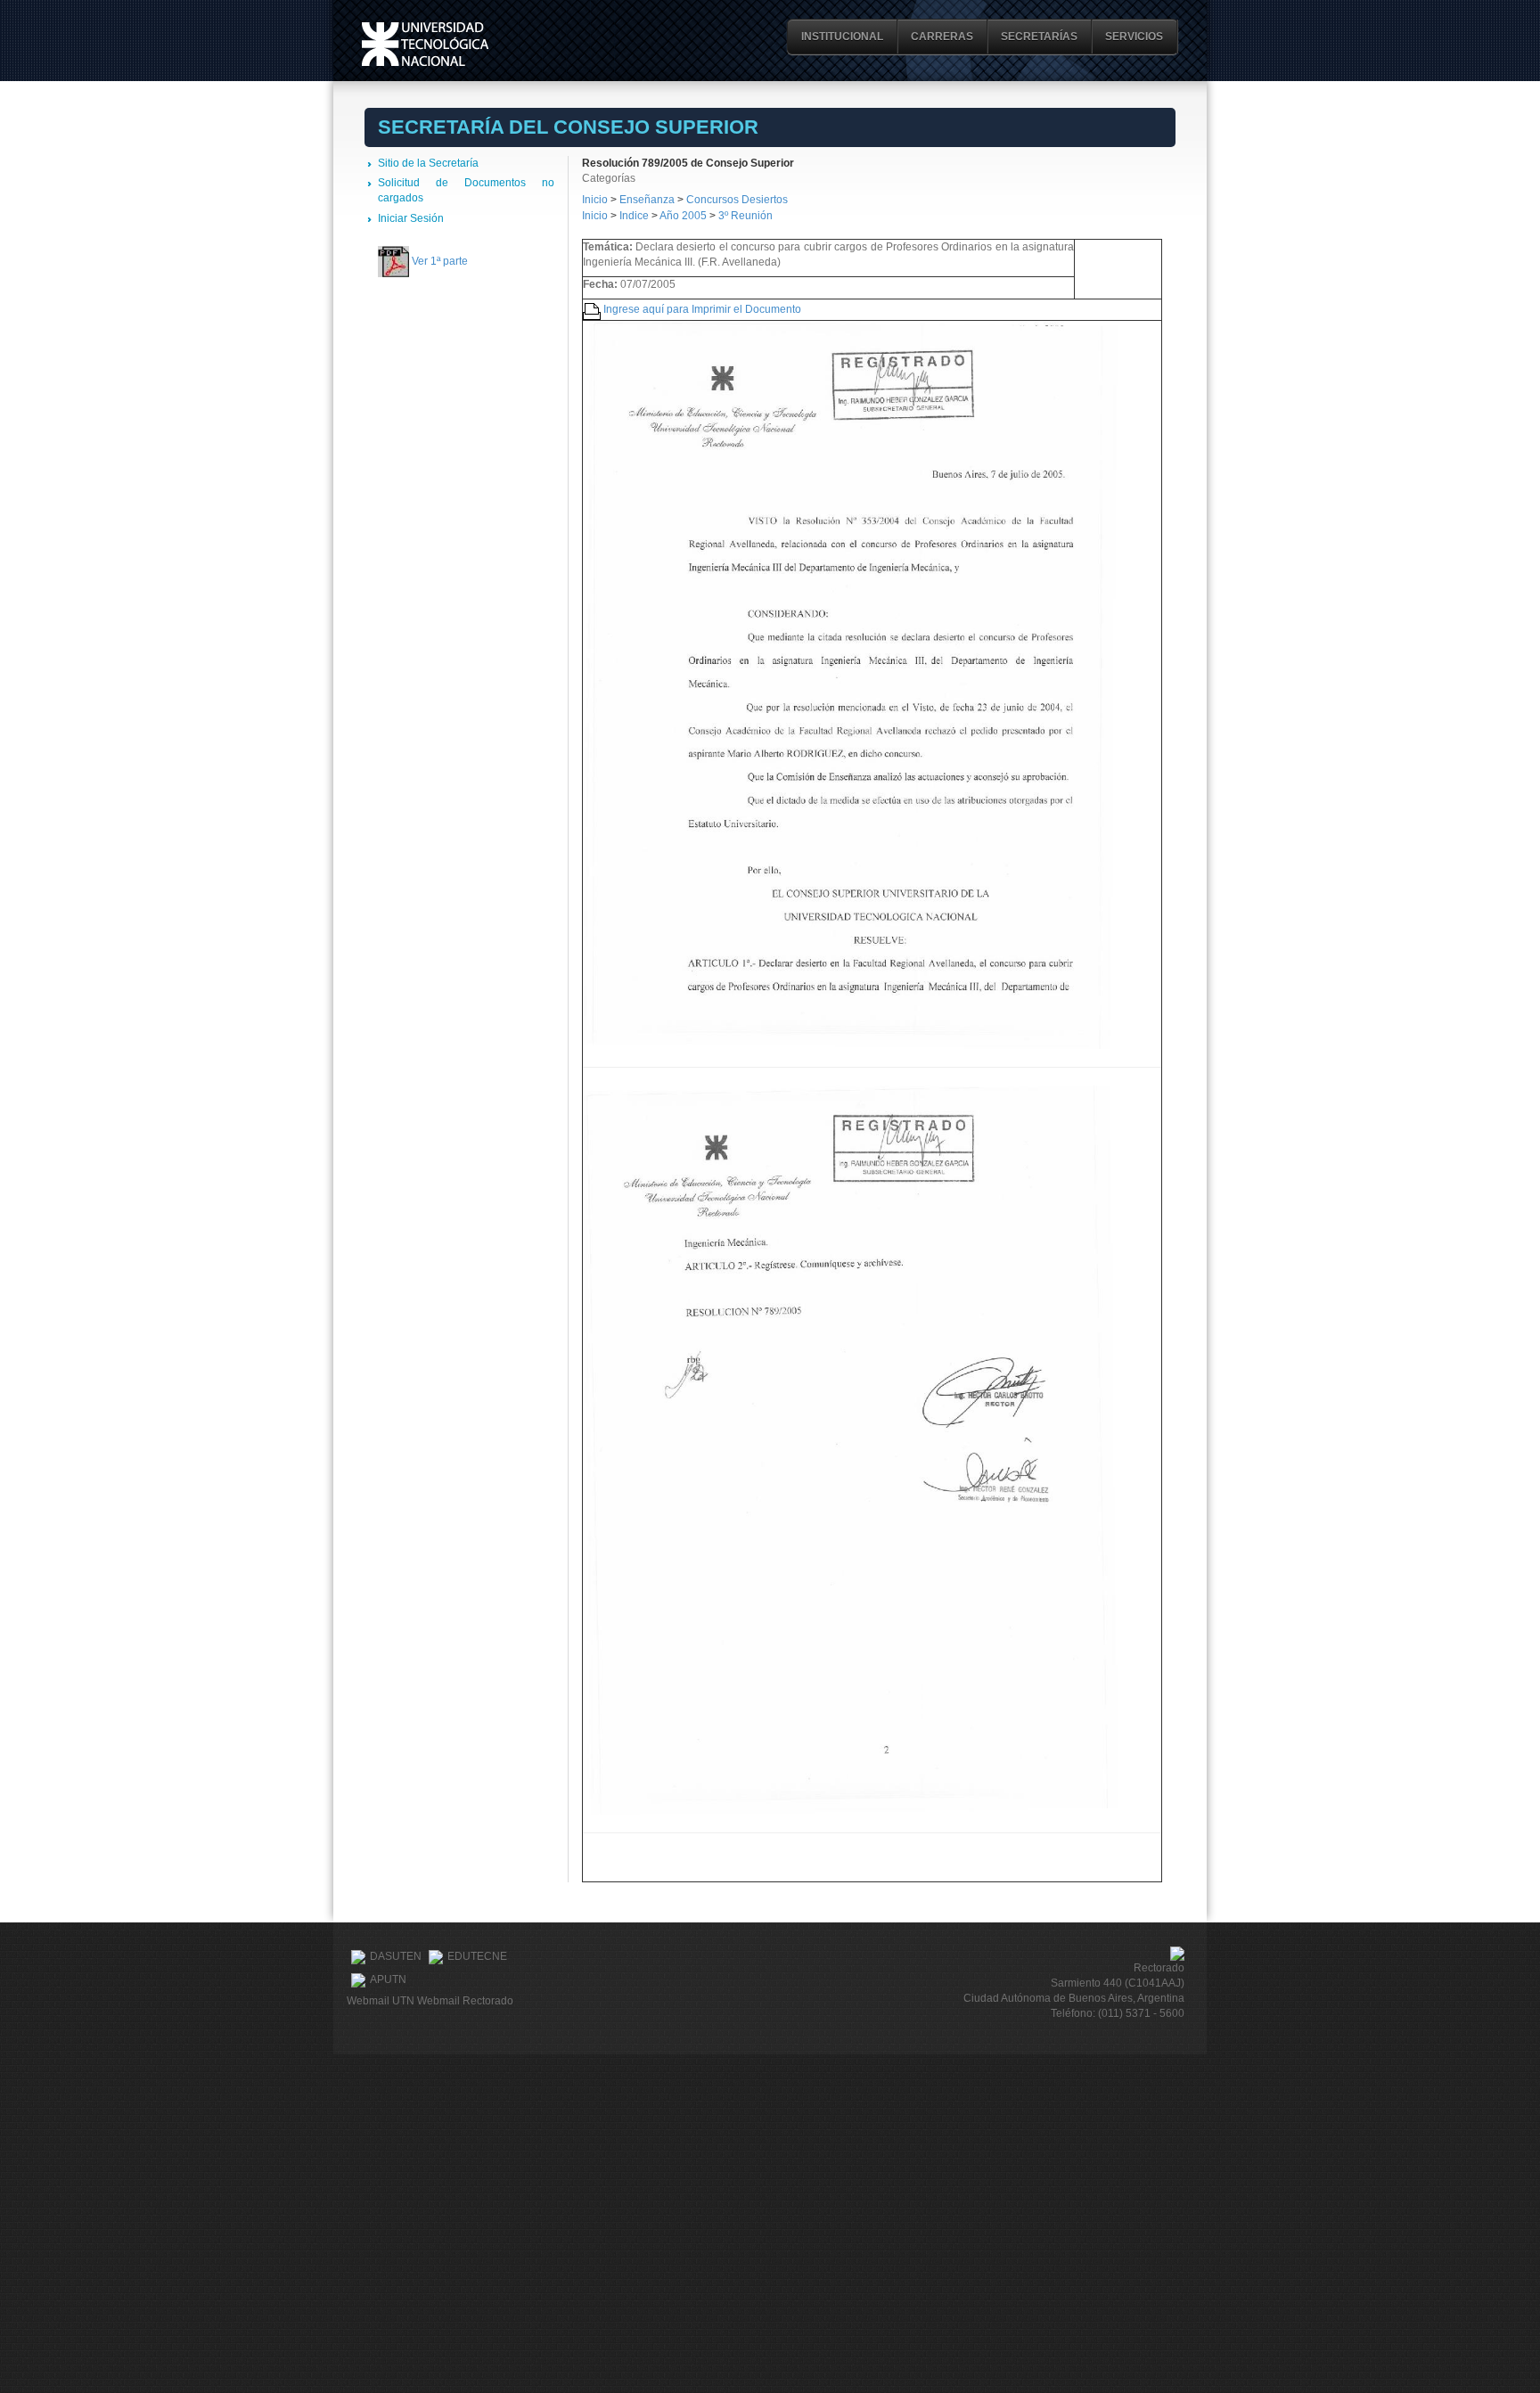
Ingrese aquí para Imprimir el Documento (702, 309)
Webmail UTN (381, 2001)
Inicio (595, 200)
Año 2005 (683, 216)
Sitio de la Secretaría (428, 163)
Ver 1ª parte (440, 261)
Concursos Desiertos (737, 200)
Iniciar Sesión (411, 218)
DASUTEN (396, 1956)
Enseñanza (648, 200)
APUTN (388, 1979)
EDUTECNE (477, 1956)
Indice (634, 216)
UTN (425, 44)
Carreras (942, 37)
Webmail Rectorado (465, 2001)
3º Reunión (745, 216)
